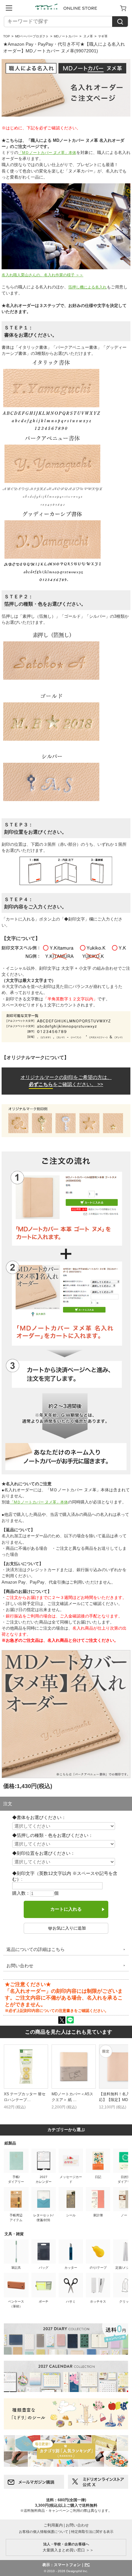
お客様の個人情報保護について (44, 2532)
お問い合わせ (20, 1966)
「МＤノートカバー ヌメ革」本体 (47, 153)
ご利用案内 (53, 2525)
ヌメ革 (88, 36)
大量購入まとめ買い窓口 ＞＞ (66, 2547)
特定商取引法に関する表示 (92, 2532)
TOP (7, 36)
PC (87, 2565)
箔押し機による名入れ (87, 287)
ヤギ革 (103, 36)
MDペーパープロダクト (32, 36)
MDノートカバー (66, 36)
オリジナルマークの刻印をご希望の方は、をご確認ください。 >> (66, 1081)
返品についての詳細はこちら (36, 1949)
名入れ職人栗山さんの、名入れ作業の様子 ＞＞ (42, 275)
